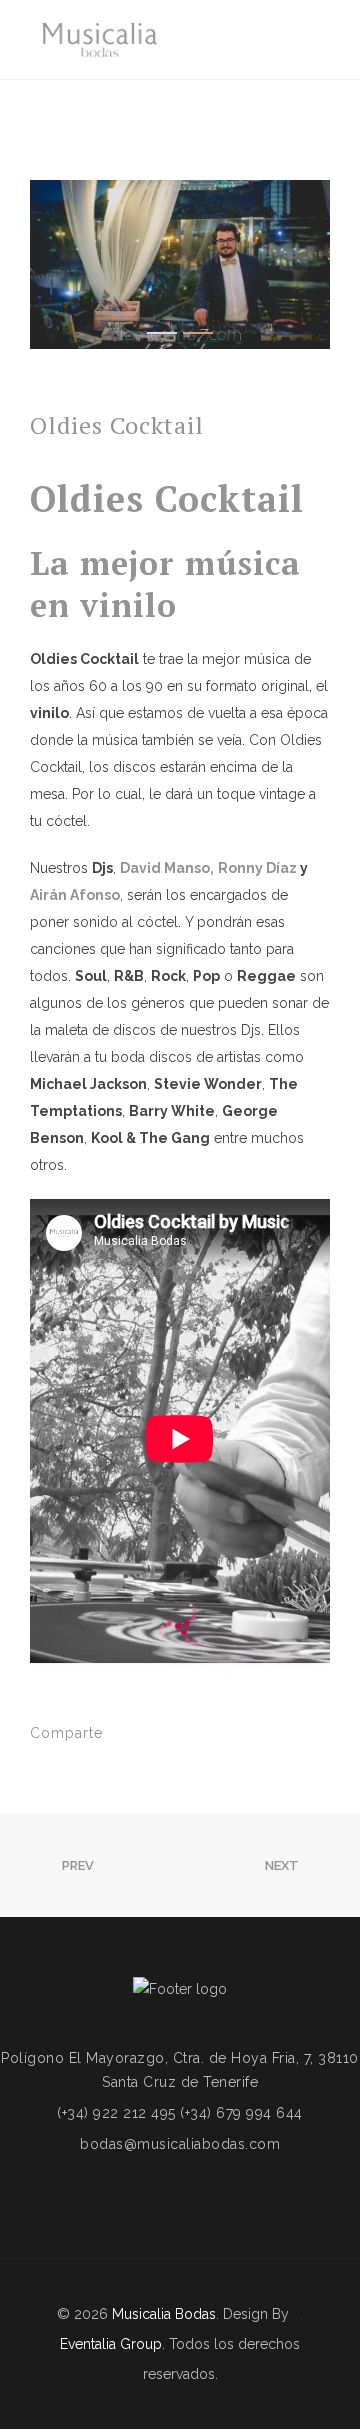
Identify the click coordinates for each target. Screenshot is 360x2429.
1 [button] (162, 333)
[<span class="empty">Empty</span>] (96, 2192)
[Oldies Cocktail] (136, 1735)
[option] (180, 264)
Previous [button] (60, 264)
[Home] (99, 41)
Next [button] (300, 264)
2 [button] (198, 333)
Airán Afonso (75, 895)
